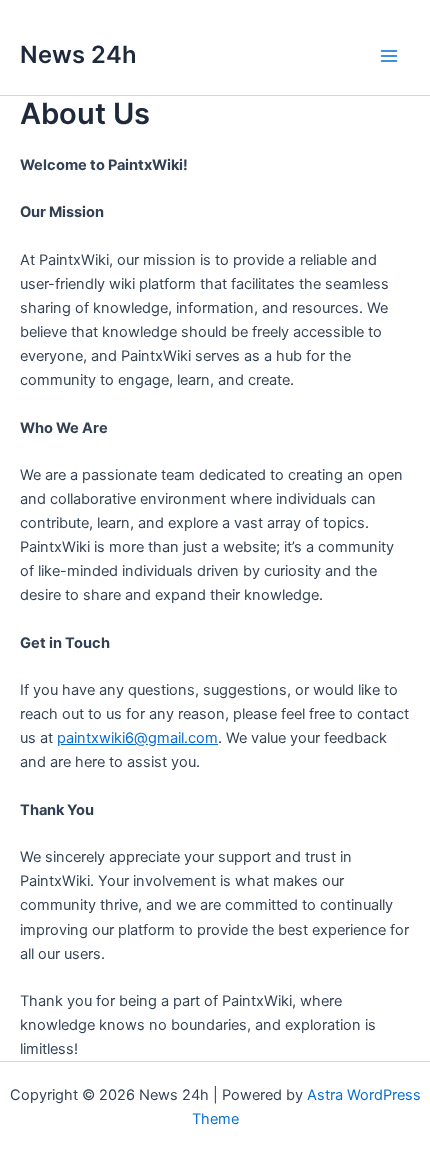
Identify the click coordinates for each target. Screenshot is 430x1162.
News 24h (78, 54)
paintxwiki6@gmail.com (137, 738)
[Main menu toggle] (389, 56)
